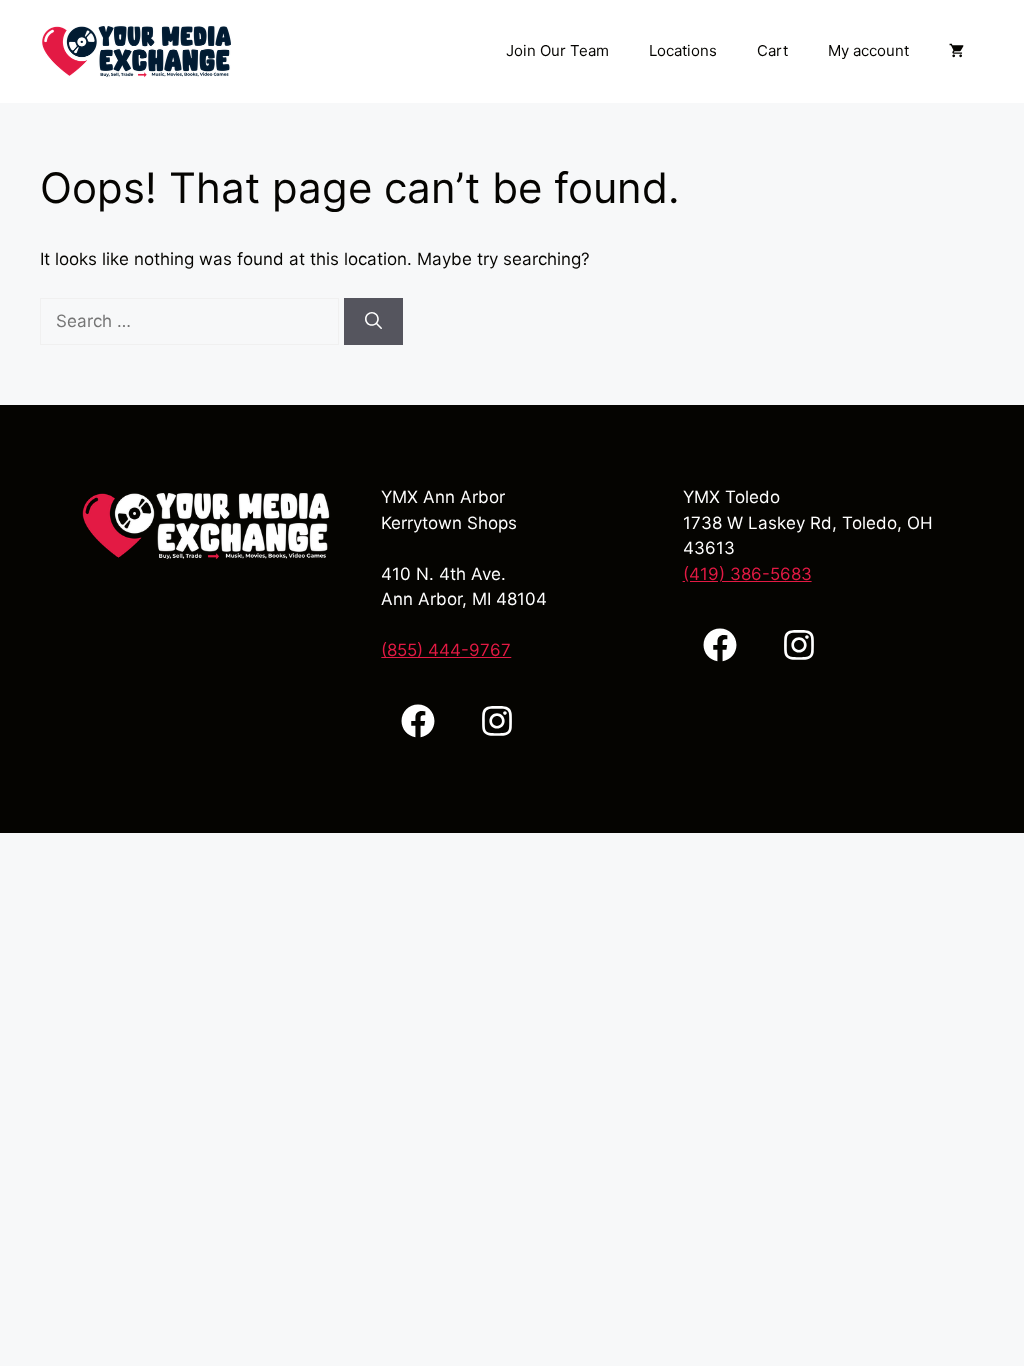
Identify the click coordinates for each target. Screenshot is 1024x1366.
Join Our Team (557, 50)
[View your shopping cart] (956, 51)
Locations (683, 50)
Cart (772, 50)
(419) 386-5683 (747, 574)
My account (868, 50)
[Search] (373, 322)
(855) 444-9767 (446, 650)
